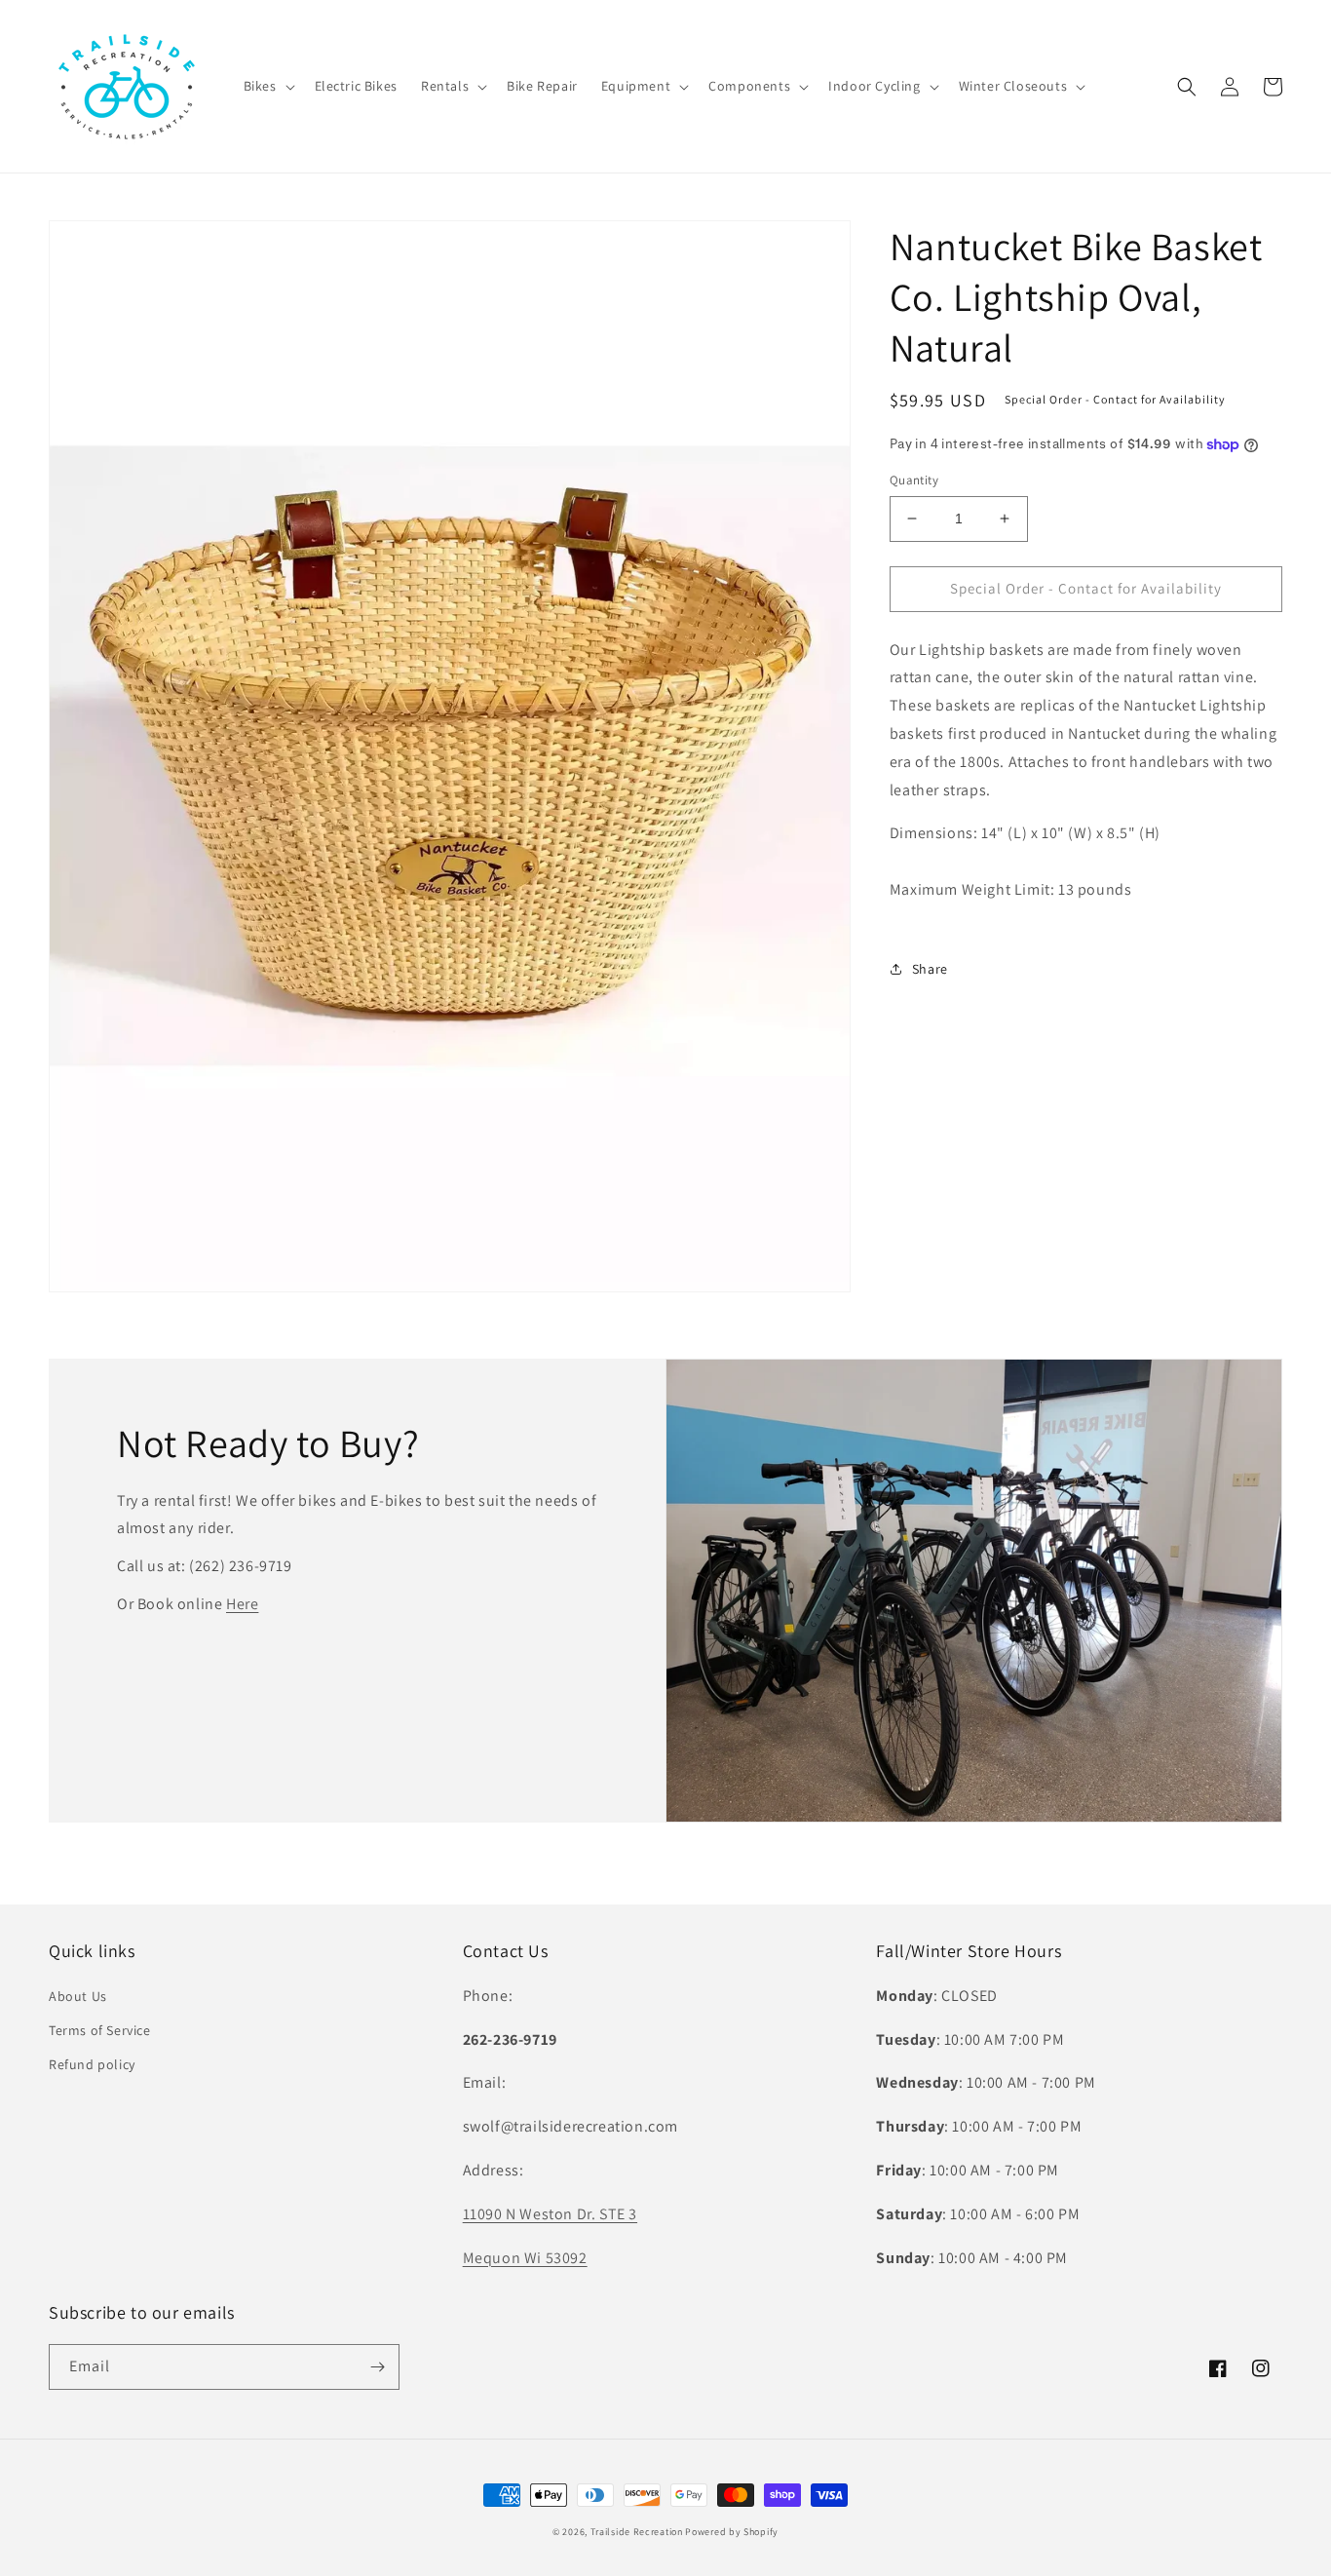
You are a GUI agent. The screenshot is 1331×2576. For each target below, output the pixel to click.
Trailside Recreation (637, 2532)
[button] (267, 86)
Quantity (914, 480)
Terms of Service (100, 2030)
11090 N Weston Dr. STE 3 (550, 2214)
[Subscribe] (377, 2367)
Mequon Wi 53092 (525, 2258)
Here (242, 1604)
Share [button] (930, 969)
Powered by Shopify (732, 2532)
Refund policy (92, 2064)
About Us (78, 1996)
